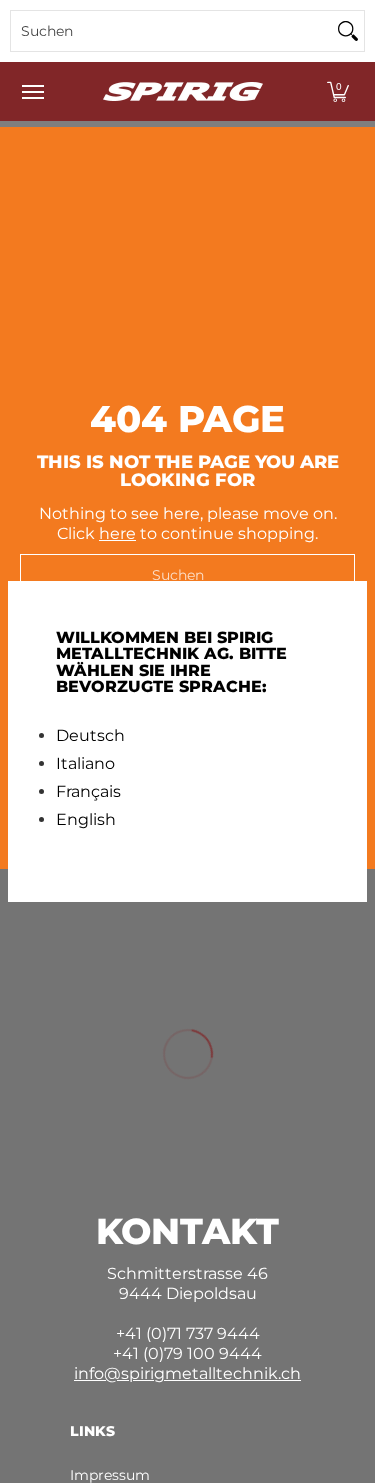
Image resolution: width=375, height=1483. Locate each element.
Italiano (85, 764)
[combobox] (171, 31)
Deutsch (90, 736)
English (86, 820)
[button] (338, 91)
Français (88, 792)
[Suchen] (348, 31)
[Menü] (32, 91)
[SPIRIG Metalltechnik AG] (183, 91)
